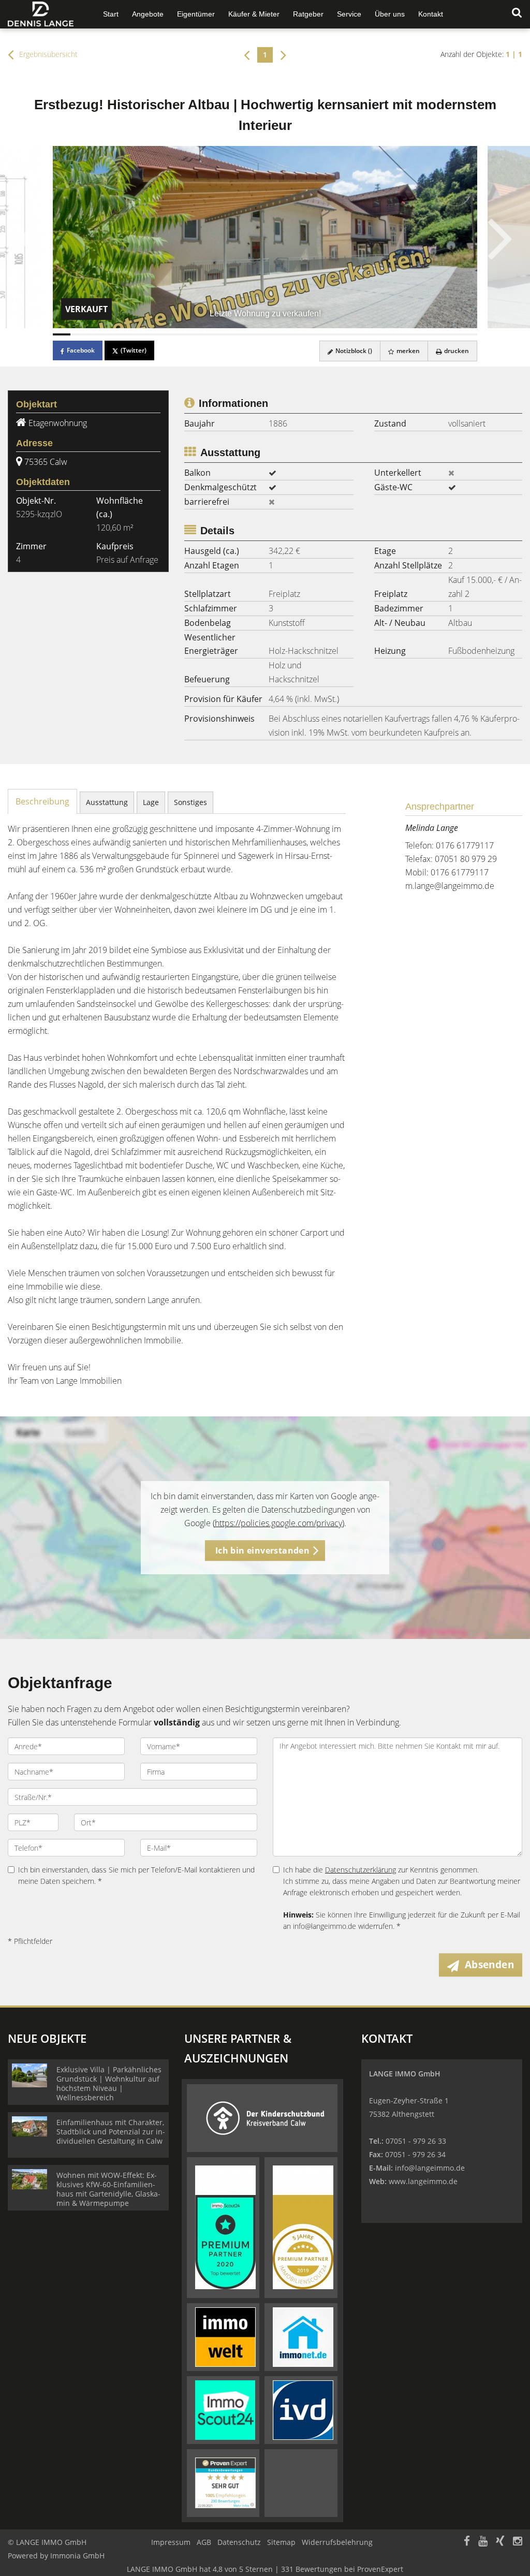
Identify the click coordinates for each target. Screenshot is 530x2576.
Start (111, 14)
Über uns (390, 14)
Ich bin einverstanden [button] (262, 1550)
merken (407, 351)
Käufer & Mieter (254, 14)
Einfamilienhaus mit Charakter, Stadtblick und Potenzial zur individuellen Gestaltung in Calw (111, 2132)
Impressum (171, 2542)
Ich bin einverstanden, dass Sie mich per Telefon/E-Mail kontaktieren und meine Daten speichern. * (136, 1875)
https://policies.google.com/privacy (278, 1523)
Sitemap (281, 2542)
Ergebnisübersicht (47, 54)
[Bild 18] (362, 334)
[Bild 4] (114, 334)
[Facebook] (467, 2542)
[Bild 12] (256, 334)
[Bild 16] (327, 334)
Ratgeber (308, 14)
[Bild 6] (150, 334)
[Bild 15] (309, 334)
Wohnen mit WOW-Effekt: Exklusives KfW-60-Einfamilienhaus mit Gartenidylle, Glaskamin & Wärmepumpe (108, 2189)
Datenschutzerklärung (360, 1870)
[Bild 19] (380, 334)
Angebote (148, 14)
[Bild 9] (203, 334)
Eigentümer (196, 14)
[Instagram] (518, 2542)
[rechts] (283, 54)
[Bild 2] (79, 334)
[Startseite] (44, 14)
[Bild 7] (168, 334)
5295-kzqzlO (39, 514)
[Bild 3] (97, 334)
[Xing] (500, 2542)
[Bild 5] (132, 334)
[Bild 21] (415, 334)
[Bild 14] (291, 334)
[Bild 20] (397, 334)
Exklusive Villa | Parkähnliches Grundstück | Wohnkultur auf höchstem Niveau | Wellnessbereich (109, 2083)
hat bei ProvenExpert (265, 2569)
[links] (247, 54)
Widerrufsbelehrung (337, 2542)
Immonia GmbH (77, 2556)
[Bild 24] (468, 334)
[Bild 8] (185, 334)
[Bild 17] (345, 334)
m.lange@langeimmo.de (450, 886)
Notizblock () (353, 351)
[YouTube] (483, 2542)
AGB (204, 2542)
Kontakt (431, 14)
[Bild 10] (220, 334)
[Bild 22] (433, 334)
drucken (456, 351)
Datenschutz (239, 2542)
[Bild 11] (239, 334)
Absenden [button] (489, 1965)
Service (349, 14)
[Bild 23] (450, 334)
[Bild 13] (274, 334)
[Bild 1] (62, 334)
